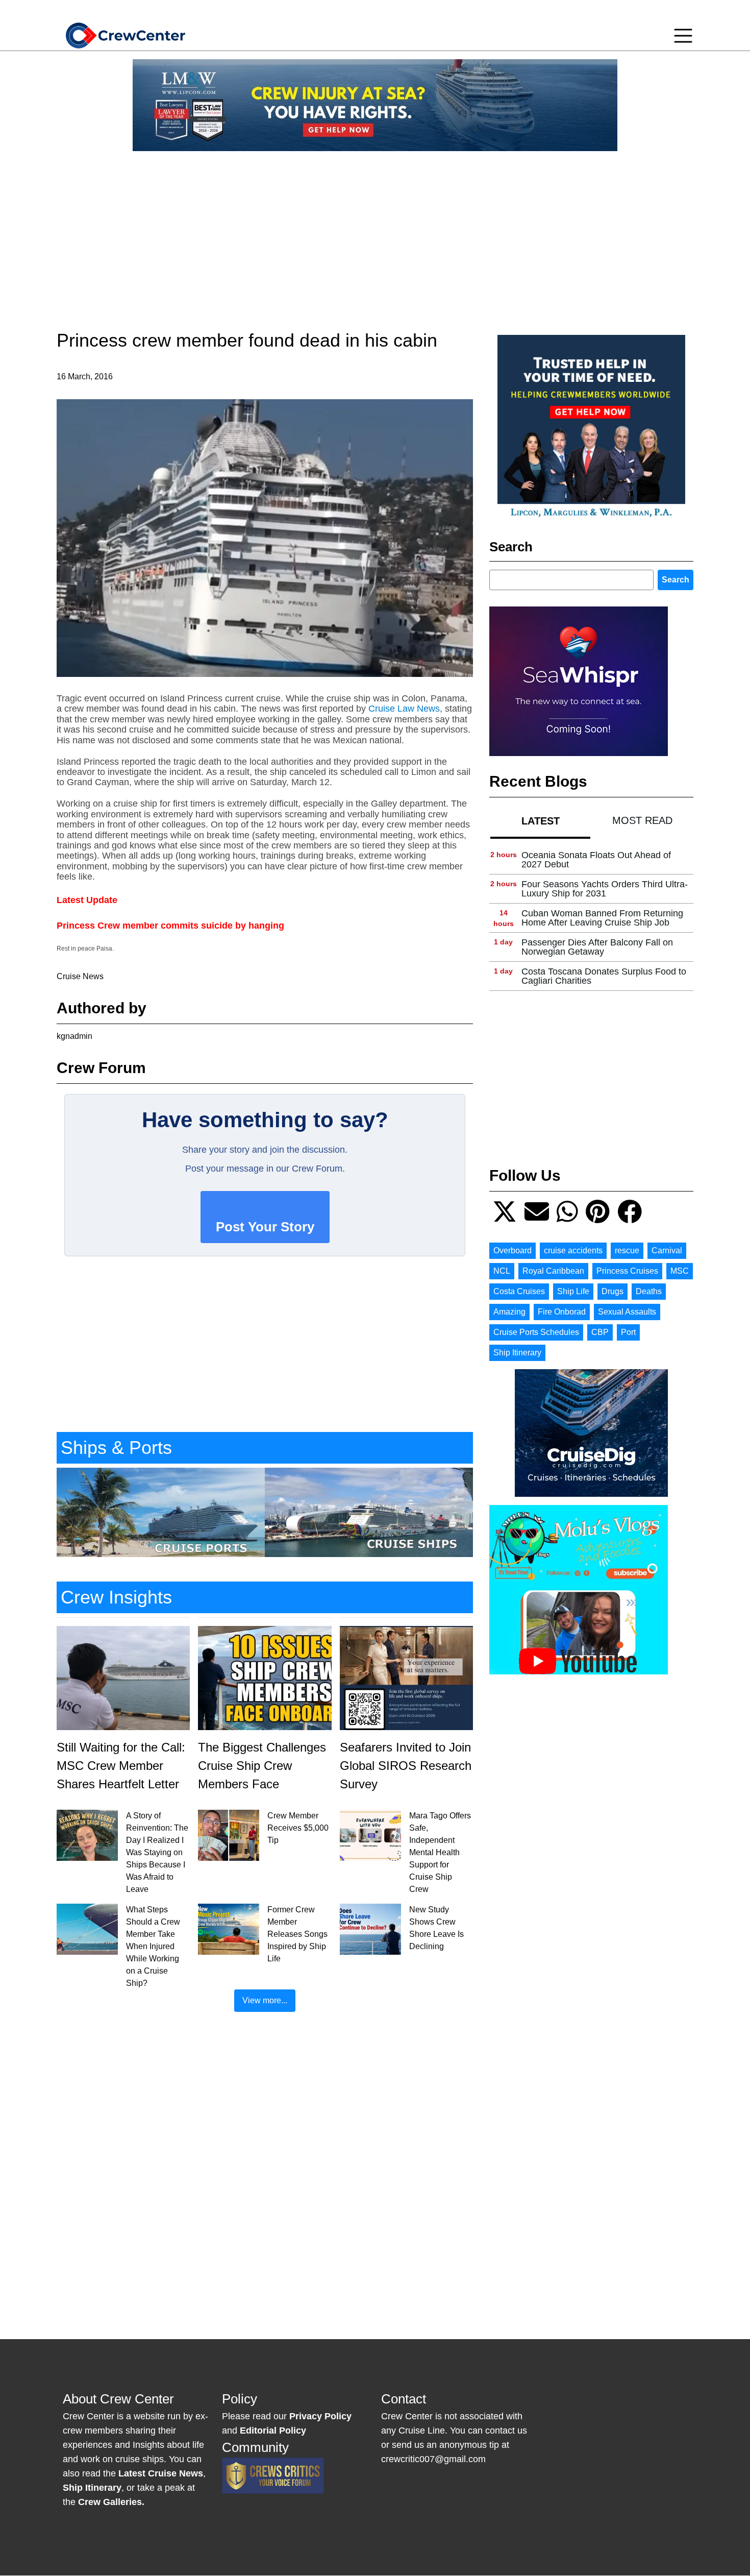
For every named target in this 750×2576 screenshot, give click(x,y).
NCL (502, 1271)
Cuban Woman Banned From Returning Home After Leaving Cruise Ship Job (602, 918)
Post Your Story (265, 1227)
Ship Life (573, 1291)
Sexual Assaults (627, 1312)
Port (628, 1332)
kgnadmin (74, 1036)
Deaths (649, 1291)
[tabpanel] (591, 918)
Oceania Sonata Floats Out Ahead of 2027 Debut (596, 860)
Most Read (642, 820)
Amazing (509, 1312)
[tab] (540, 821)
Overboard (512, 1250)
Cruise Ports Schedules (536, 1332)
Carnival (667, 1250)
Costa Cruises (519, 1291)
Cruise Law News (404, 709)
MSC (680, 1271)
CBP (600, 1332)
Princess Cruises (627, 1271)
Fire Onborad (562, 1312)
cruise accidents (573, 1250)
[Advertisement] (375, 231)
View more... (265, 2000)
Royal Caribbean (553, 1271)
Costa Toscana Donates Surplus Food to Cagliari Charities (604, 976)
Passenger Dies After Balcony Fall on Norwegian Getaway (597, 947)
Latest (541, 821)
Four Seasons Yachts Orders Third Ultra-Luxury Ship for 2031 (605, 889)
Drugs (612, 1291)
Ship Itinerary (517, 1353)
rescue (627, 1250)
